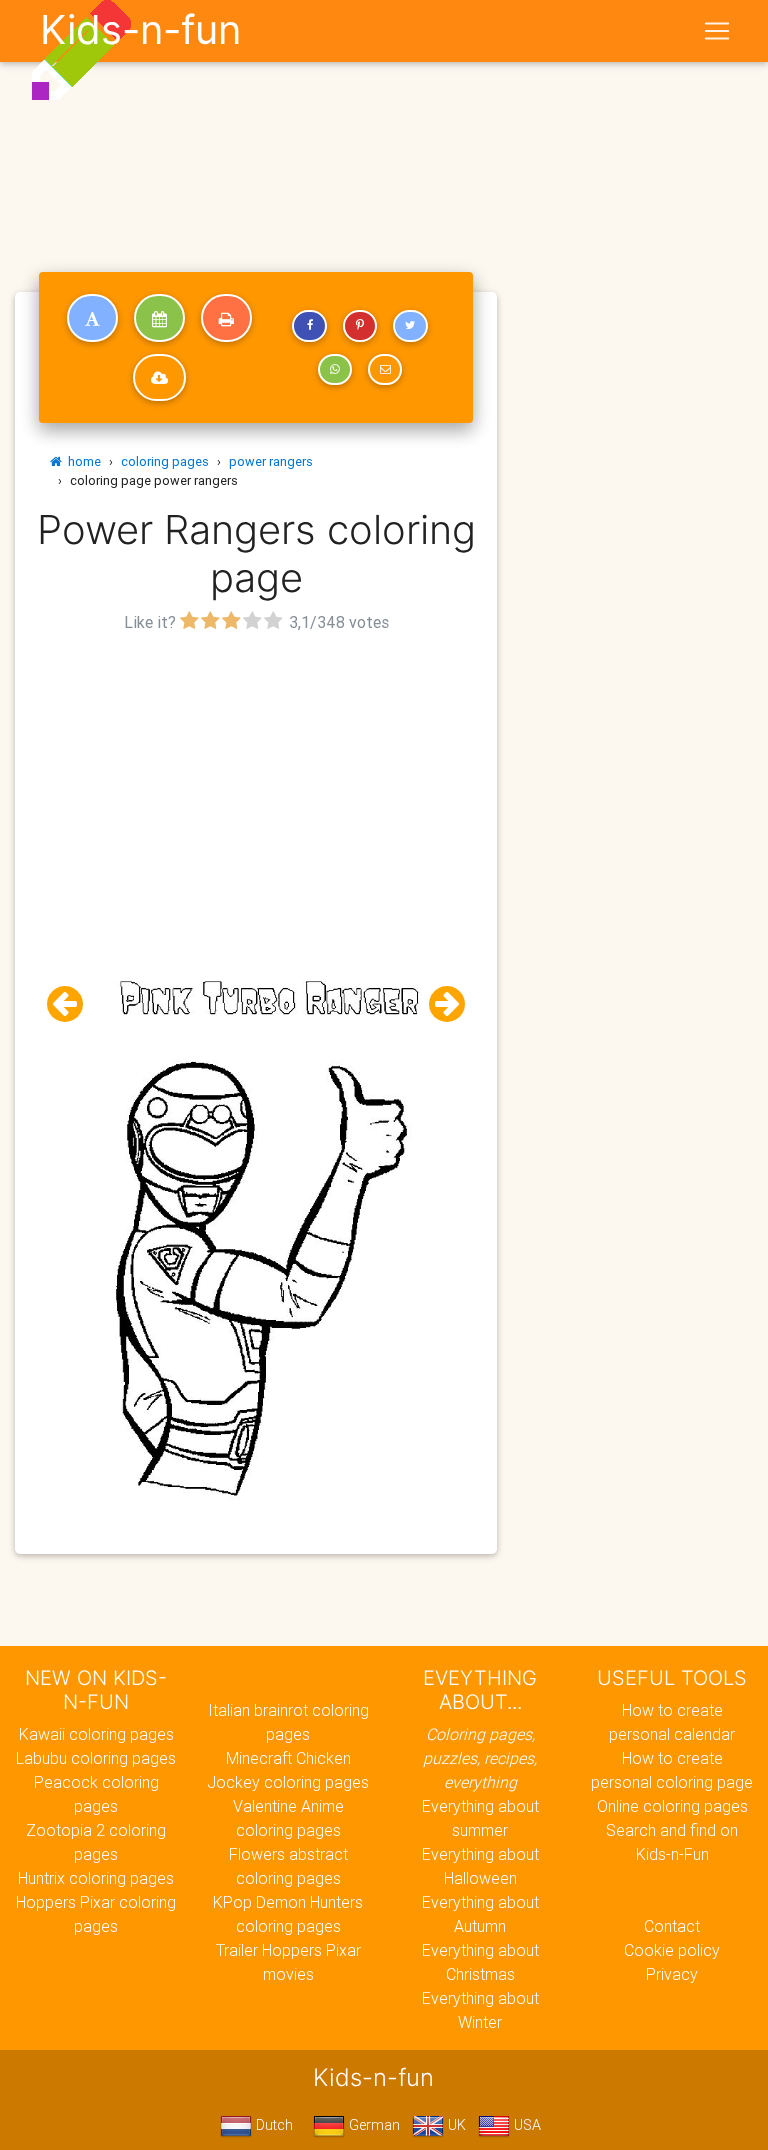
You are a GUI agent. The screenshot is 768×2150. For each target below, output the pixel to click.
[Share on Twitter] (410, 326)
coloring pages (165, 461)
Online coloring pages (672, 1806)
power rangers (271, 461)
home (81, 461)
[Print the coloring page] (226, 318)
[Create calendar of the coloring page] (159, 318)
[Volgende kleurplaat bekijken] (439, 1004)
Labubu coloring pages (96, 1758)
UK (455, 2125)
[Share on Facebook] (309, 326)
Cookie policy (672, 1950)
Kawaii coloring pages (96, 1734)
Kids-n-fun (140, 30)
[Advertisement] (256, 778)
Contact (672, 1926)
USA (525, 2125)
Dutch (272, 2125)
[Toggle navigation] (717, 31)
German (372, 2125)
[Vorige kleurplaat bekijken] (73, 1004)
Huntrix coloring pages (96, 1878)
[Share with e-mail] (385, 370)
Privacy (672, 1974)
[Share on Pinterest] (360, 326)
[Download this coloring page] (159, 378)
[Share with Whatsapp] (335, 370)
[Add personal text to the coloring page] (92, 318)
